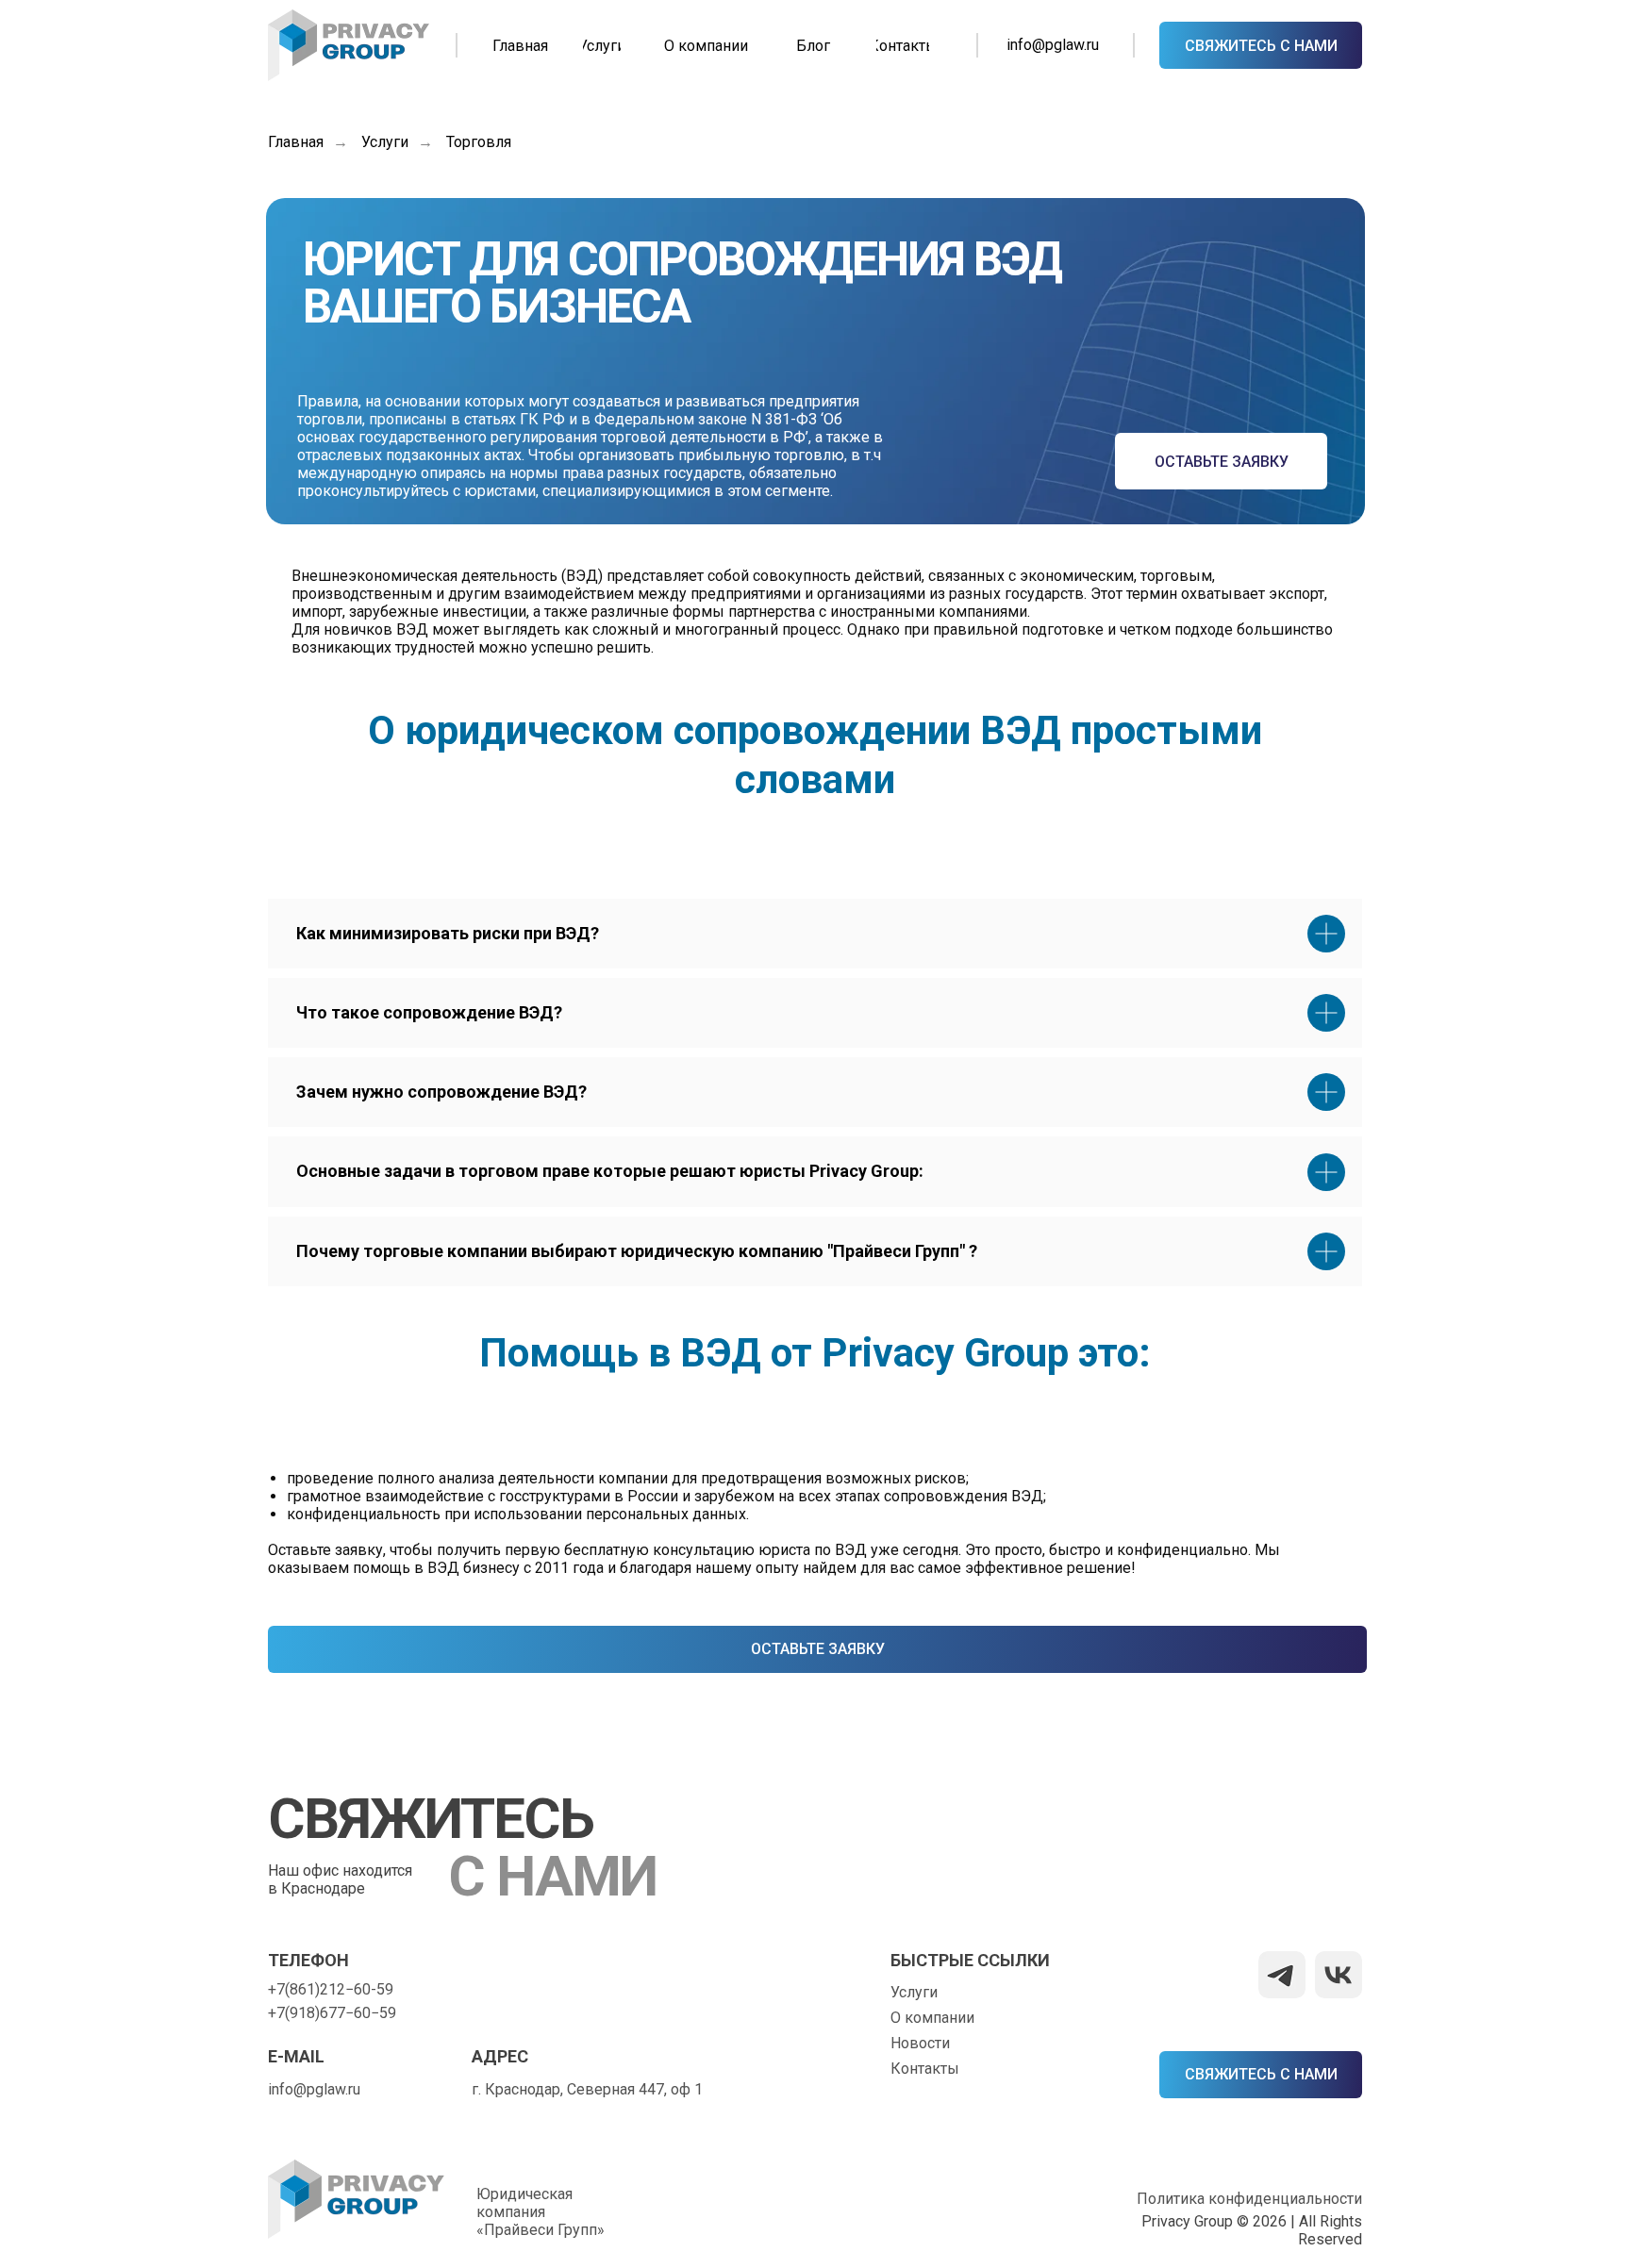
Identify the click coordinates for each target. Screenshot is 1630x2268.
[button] (1261, 45)
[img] (349, 45)
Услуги (385, 142)
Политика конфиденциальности (1249, 2199)
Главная (296, 142)
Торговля (479, 142)
